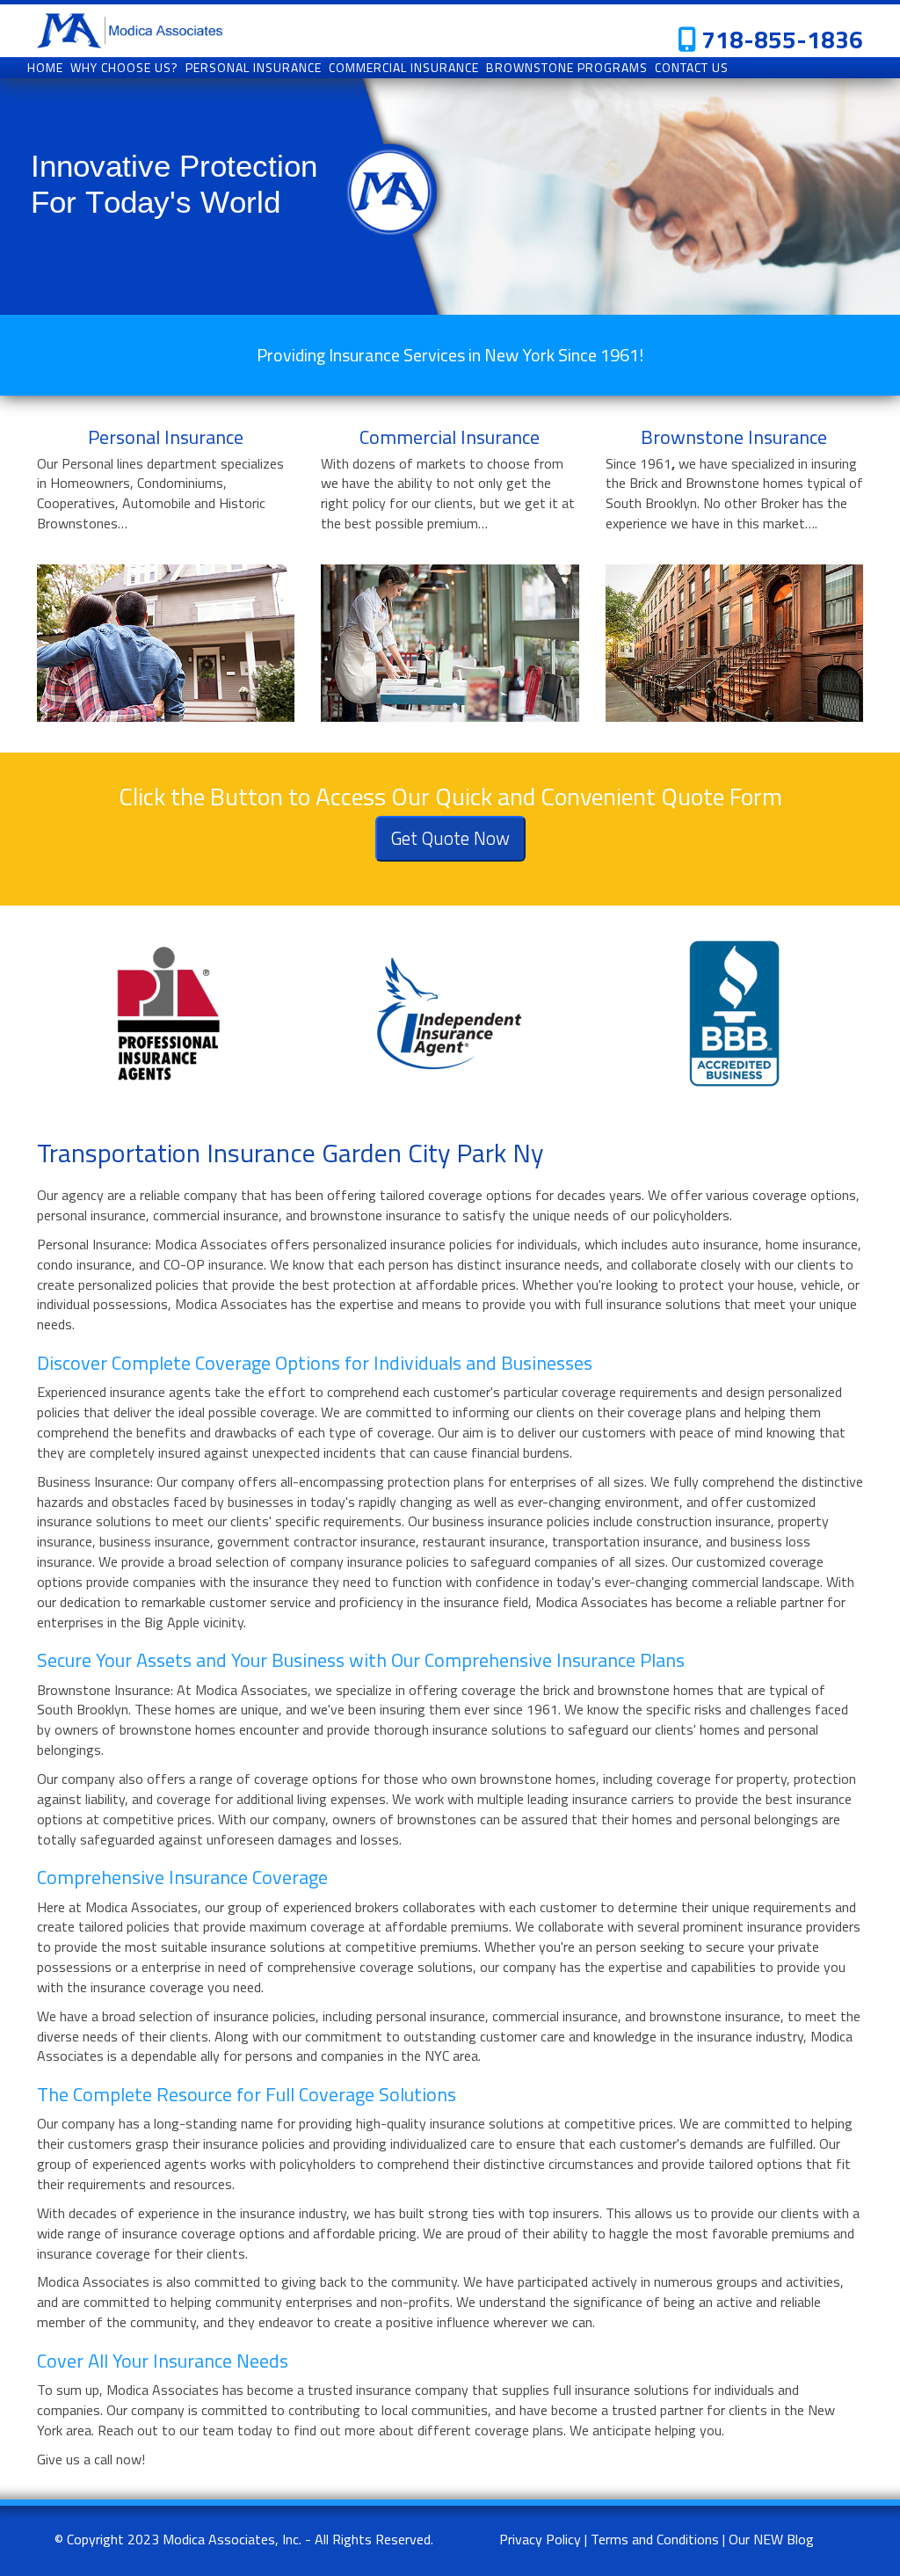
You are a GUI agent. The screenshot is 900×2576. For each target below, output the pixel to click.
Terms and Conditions (655, 2539)
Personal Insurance (166, 437)
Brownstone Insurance (734, 437)
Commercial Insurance (450, 437)
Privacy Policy (540, 2539)
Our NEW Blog (771, 2539)
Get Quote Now (450, 838)
